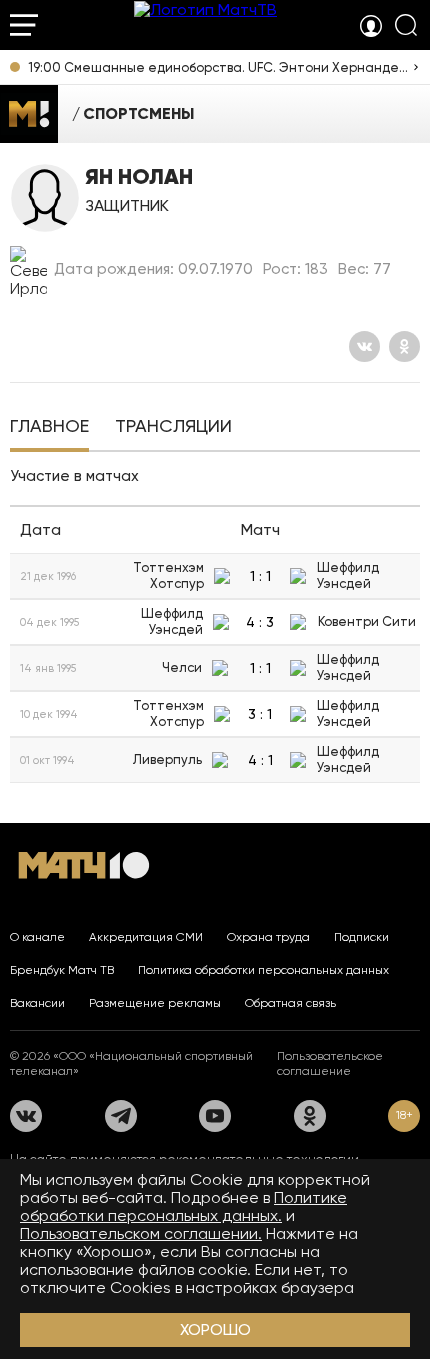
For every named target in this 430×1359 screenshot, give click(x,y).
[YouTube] (215, 1116)
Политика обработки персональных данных (263, 970)
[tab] (49, 428)
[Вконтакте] (364, 346)
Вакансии (37, 1003)
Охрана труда (268, 937)
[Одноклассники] (404, 346)
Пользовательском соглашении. (141, 1233)
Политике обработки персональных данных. (183, 1206)
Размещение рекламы (155, 1003)
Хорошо (215, 1329)
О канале (37, 937)
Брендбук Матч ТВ (62, 970)
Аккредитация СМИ (146, 937)
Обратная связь (290, 1003)
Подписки (361, 937)
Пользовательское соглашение (330, 1063)
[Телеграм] (121, 1116)
